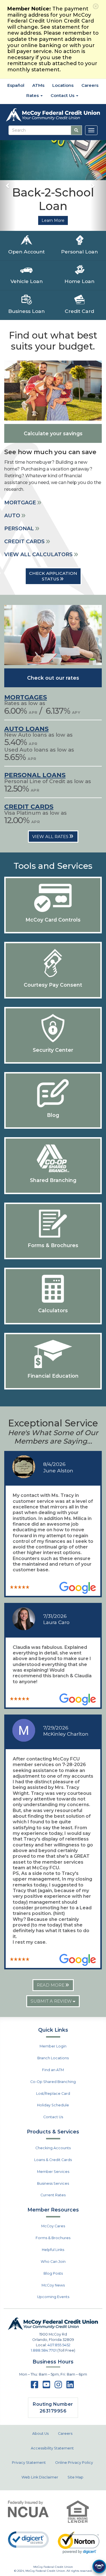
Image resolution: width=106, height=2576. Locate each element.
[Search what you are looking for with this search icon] (76, 130)
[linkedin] (70, 2386)
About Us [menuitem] (40, 2433)
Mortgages (26, 697)
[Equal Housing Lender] (78, 2512)
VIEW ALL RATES (51, 837)
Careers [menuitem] (90, 85)
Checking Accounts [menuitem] (53, 2148)
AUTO (13, 516)
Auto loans (26, 729)
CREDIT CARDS (25, 542)
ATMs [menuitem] (38, 85)
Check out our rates (53, 678)
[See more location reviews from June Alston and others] (78, 1588)
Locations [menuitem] (63, 85)
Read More (51, 1985)
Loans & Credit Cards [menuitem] (53, 2160)
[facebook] (34, 2386)
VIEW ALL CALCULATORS (39, 554)
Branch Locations (53, 2058)
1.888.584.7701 (44, 2350)
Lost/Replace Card (53, 2094)
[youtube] (46, 2386)
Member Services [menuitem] (53, 2172)
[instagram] (58, 2386)
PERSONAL (20, 529)
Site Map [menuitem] (75, 2477)
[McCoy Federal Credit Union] (53, 115)
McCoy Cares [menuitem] (53, 2226)
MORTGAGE (21, 503)
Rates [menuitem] (33, 95)
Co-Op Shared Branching (53, 2082)
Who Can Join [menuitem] (53, 2262)
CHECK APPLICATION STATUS (53, 576)
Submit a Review (52, 2001)
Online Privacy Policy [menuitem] (74, 2463)
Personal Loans (35, 775)
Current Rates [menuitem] (53, 2195)
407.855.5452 (59, 2345)
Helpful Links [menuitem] (53, 2250)
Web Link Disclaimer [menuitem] (40, 2477)
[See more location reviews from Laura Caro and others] (78, 1699)
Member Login (53, 2046)
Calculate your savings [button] (53, 433)
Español (15, 85)
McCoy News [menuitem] (53, 2285)
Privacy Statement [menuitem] (29, 2463)
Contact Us (53, 2117)
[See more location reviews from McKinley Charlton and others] (78, 1960)
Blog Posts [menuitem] (53, 2273)
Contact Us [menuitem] (63, 95)
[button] (8, 186)
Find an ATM (53, 2070)
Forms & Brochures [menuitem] (53, 2238)
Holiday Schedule (53, 2105)
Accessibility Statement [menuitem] (52, 2448)
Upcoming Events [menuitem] (53, 2297)
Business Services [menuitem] (53, 2183)
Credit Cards (29, 807)
